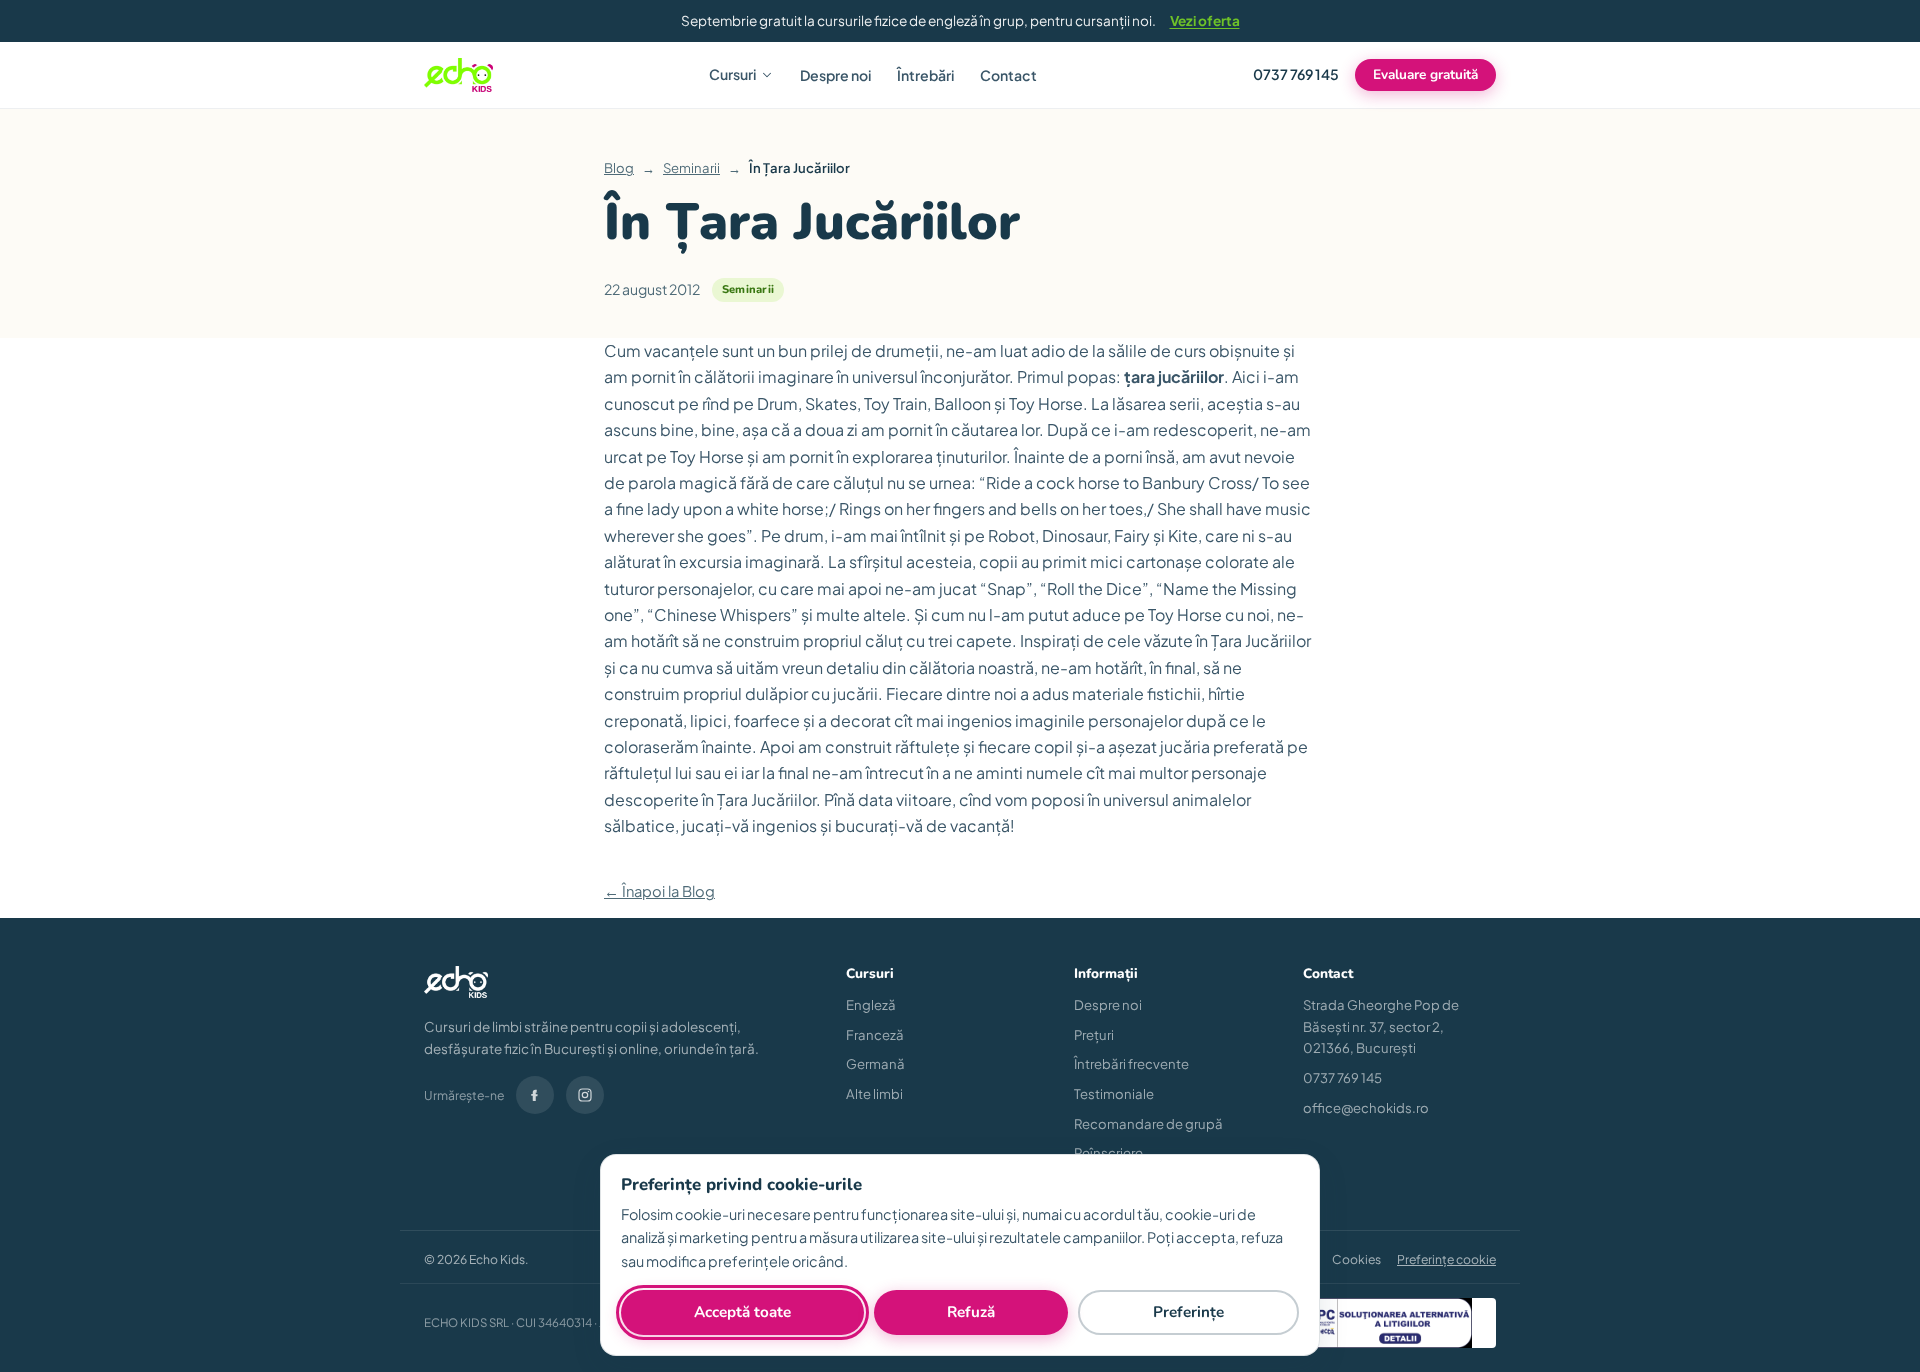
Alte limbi (874, 1093)
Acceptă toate (742, 1312)
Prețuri (1094, 1034)
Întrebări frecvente (1131, 1063)
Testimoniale (1114, 1093)
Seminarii (691, 167)
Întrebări (925, 75)
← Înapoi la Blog (659, 891)
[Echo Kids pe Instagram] (585, 1095)
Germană (875, 1063)
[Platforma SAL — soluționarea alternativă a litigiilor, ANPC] (1371, 1323)
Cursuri (732, 75)
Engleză (871, 1004)
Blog (619, 167)
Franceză (875, 1034)
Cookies (1356, 1259)
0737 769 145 (1296, 75)
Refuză (971, 1312)
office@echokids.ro (1366, 1107)
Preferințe (1188, 1312)
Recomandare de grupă (1148, 1123)
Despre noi (835, 75)
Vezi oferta (1205, 20)
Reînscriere (1108, 1152)
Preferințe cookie (1446, 1259)
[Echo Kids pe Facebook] (535, 1095)
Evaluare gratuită (1425, 75)
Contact (1008, 75)
